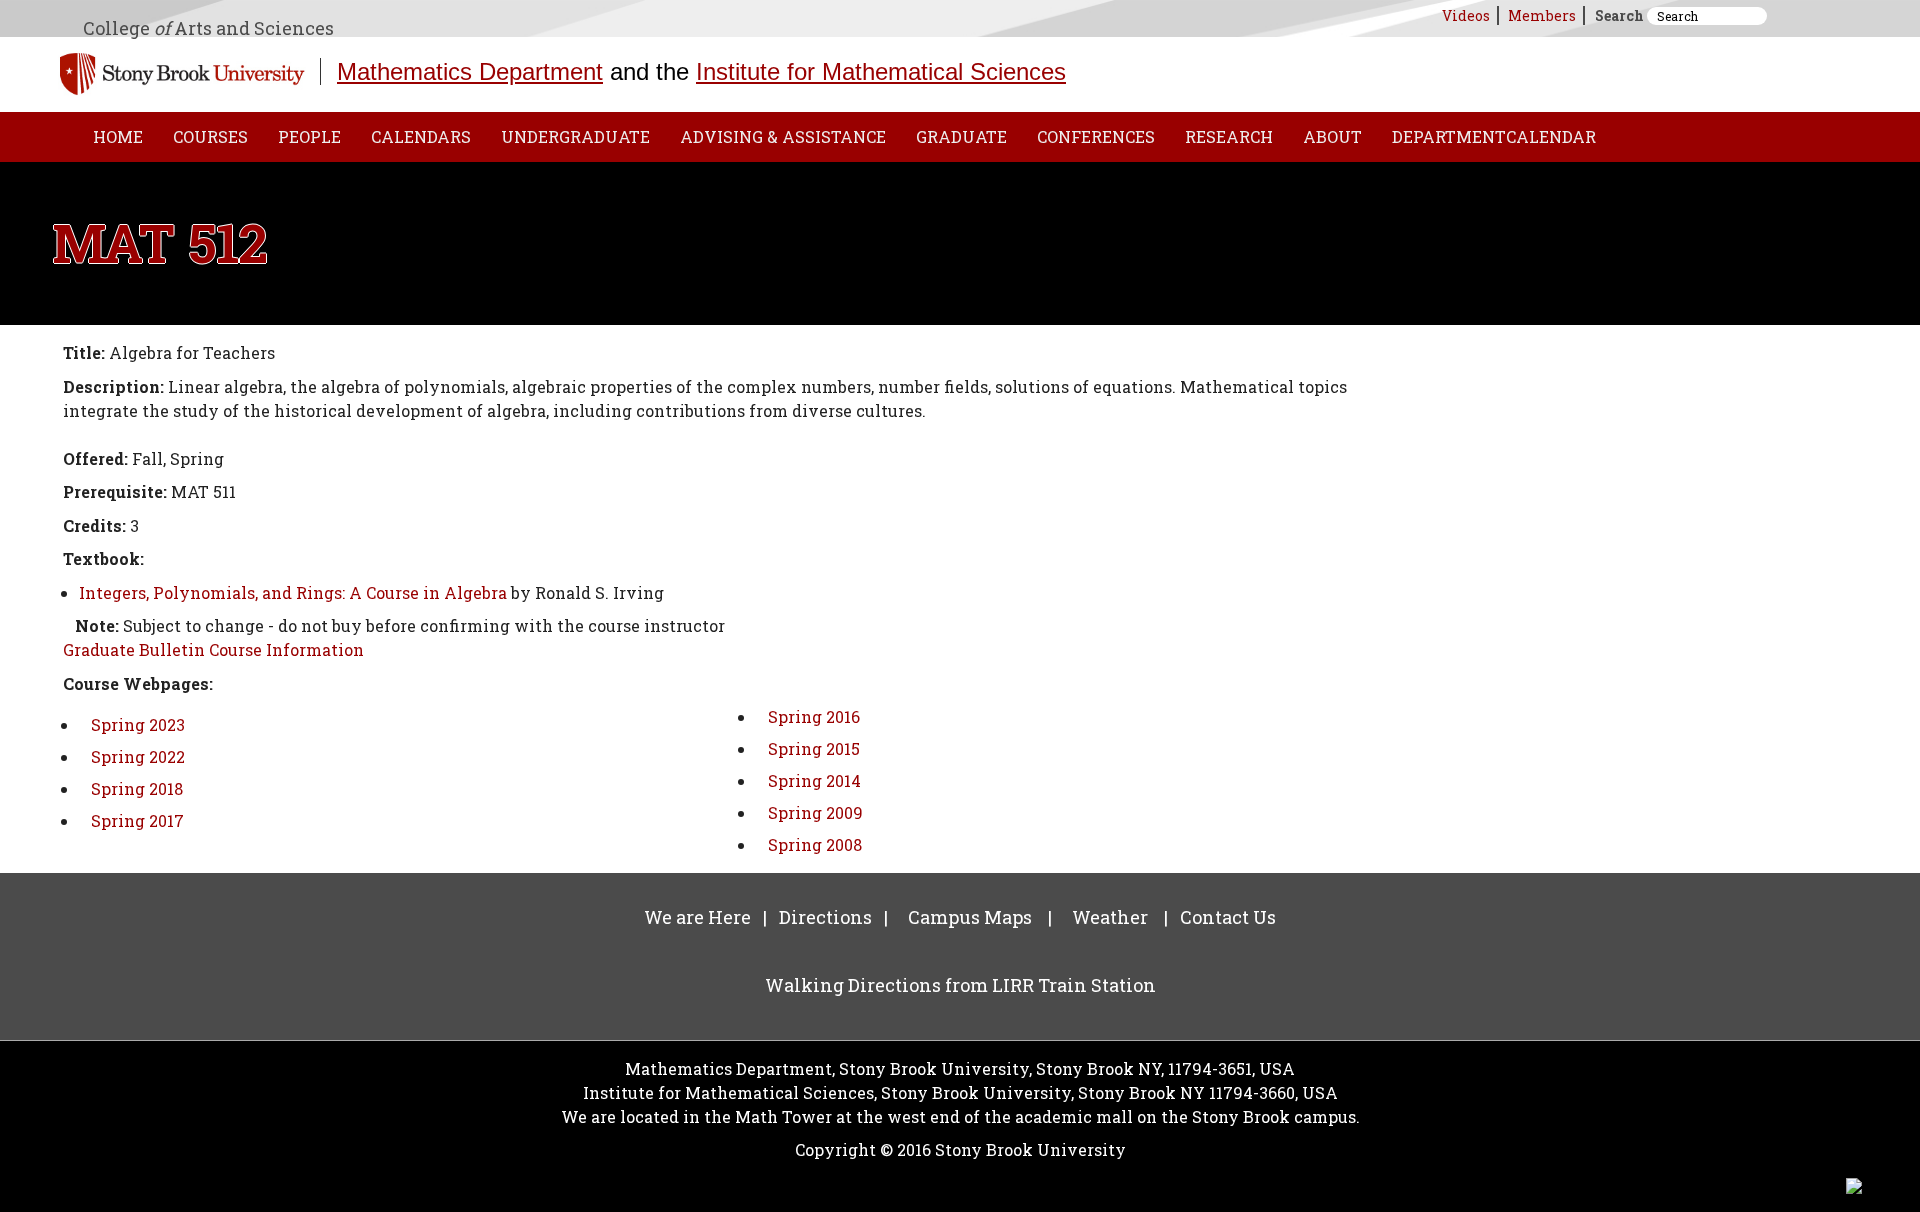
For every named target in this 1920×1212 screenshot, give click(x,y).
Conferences (1096, 136)
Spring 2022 (138, 756)
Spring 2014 (814, 780)
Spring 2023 (138, 724)
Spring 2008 (815, 844)
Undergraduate (575, 136)
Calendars (421, 136)
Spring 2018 (137, 788)
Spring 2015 (814, 748)
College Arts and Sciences (208, 28)
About (1332, 136)
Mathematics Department (470, 71)
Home (118, 136)
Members (1542, 15)
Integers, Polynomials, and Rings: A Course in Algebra (293, 592)
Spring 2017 (137, 820)
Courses (210, 136)
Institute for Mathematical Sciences (881, 71)
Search (1619, 15)
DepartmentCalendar (1494, 136)
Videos (1466, 15)
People (309, 136)
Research (1229, 136)
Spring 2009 (815, 812)
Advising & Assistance (783, 136)
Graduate (961, 136)
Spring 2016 (814, 716)
